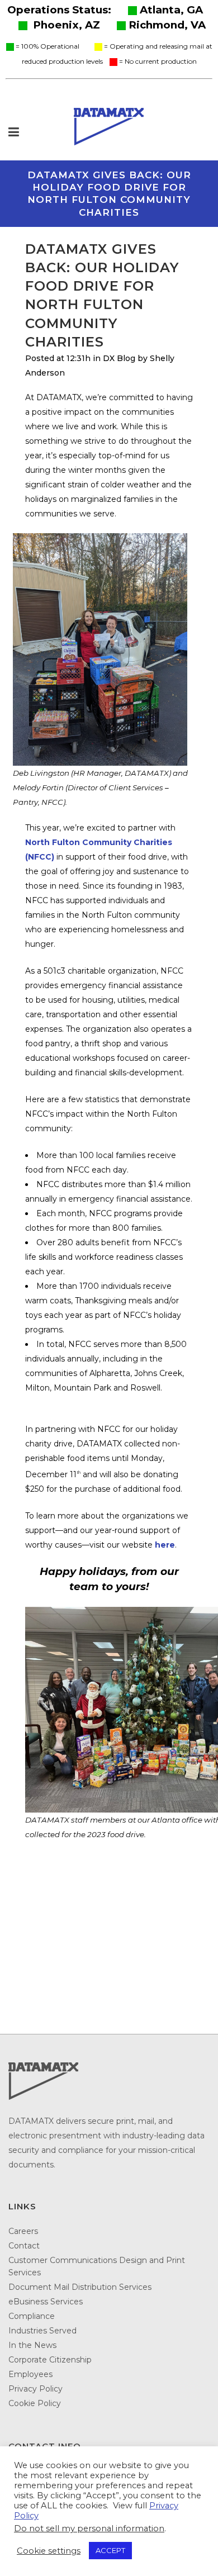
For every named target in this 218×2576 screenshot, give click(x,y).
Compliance (32, 2316)
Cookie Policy (35, 2403)
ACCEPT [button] (110, 2550)
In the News (32, 2345)
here (165, 1545)
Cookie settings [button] (49, 2551)
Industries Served (42, 2331)
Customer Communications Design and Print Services (97, 2266)
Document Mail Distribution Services (80, 2287)
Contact (24, 2246)
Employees (30, 2374)
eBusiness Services (46, 2302)
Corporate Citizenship (50, 2360)
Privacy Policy (35, 2389)
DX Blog (119, 358)
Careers (23, 2231)
